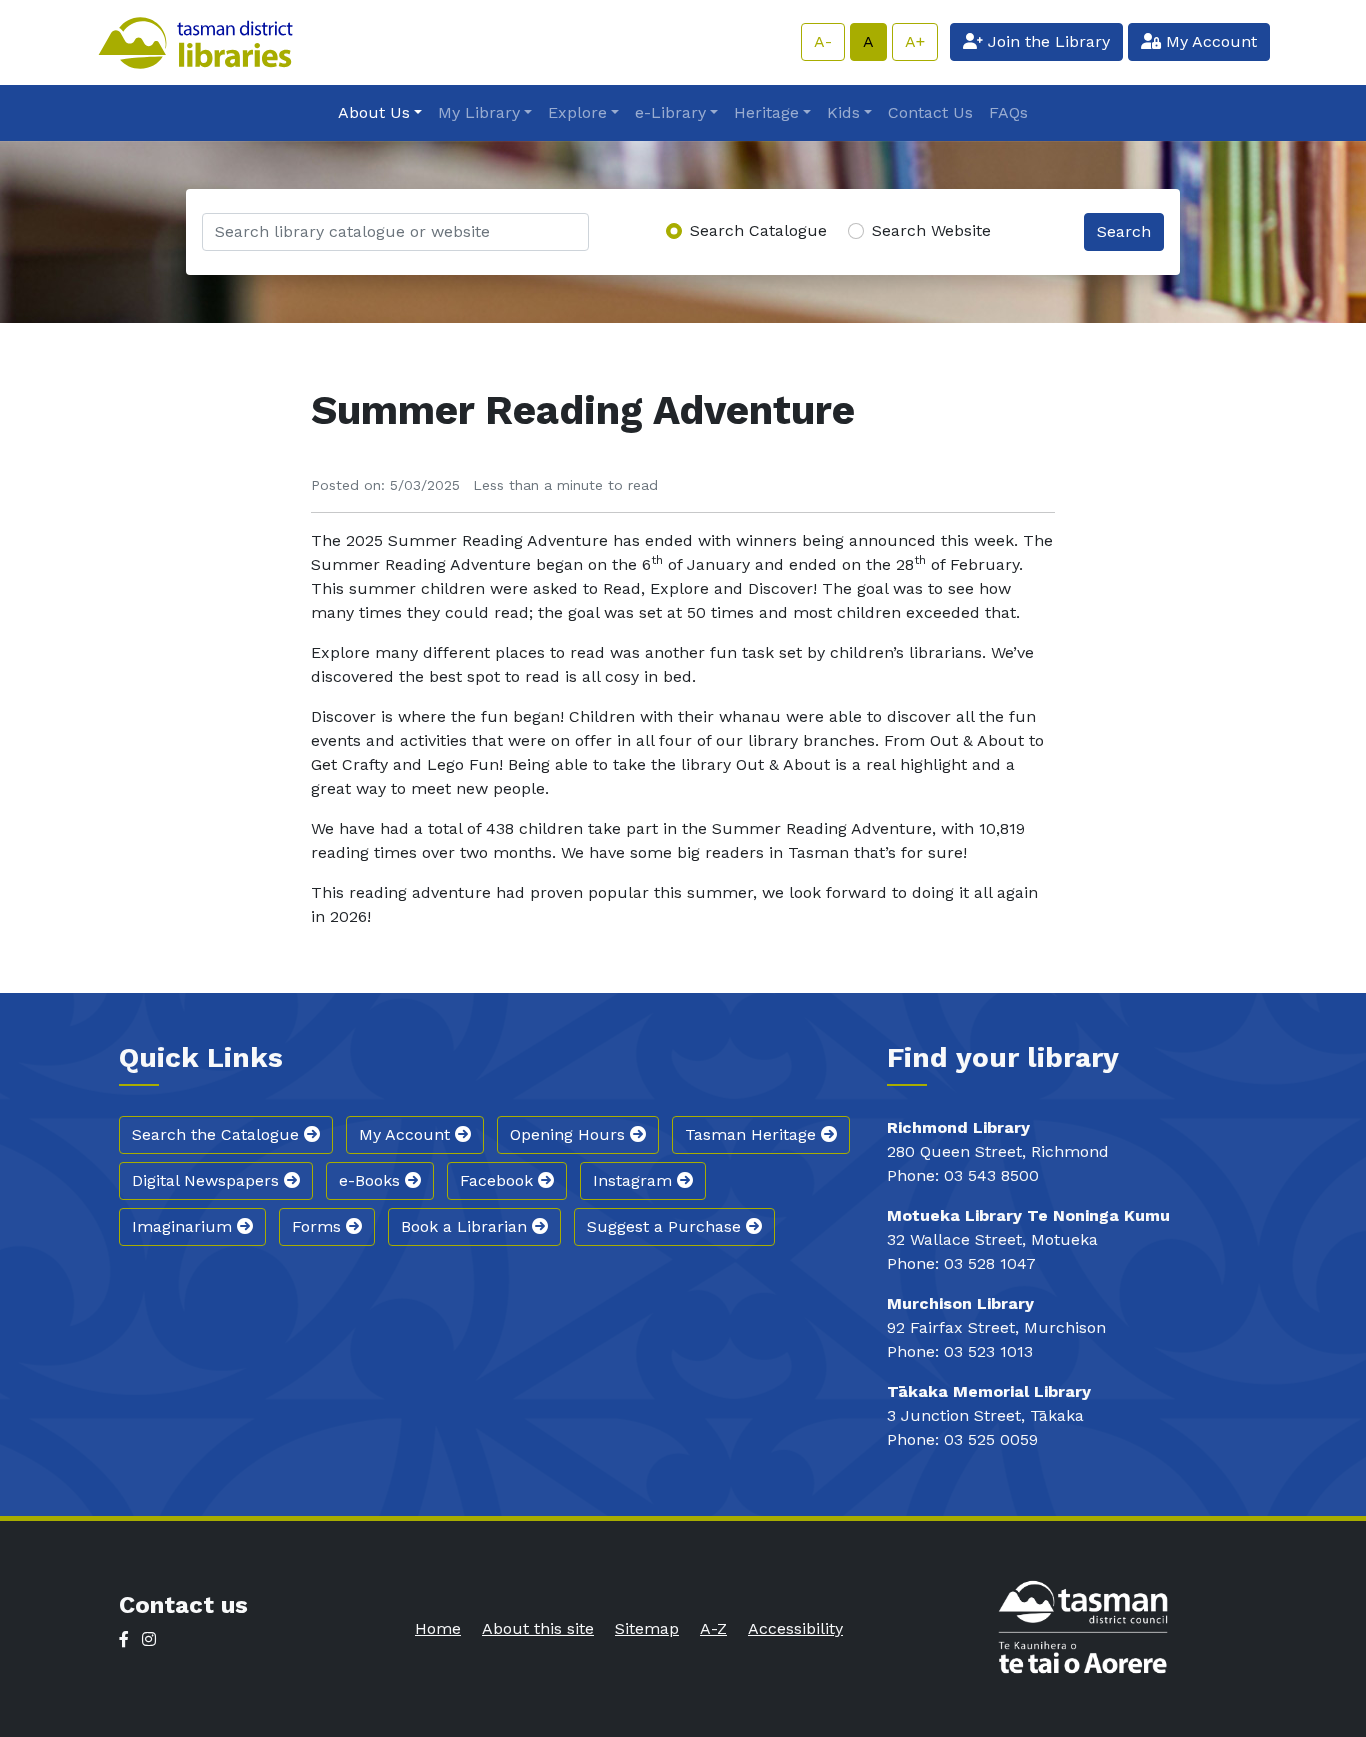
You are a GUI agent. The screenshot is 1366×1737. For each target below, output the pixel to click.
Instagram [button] (635, 1180)
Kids (843, 112)
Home (438, 1628)
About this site (538, 1628)
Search (1124, 231)
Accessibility (795, 1628)
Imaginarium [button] (184, 1226)
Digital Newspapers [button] (208, 1180)
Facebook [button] (499, 1180)
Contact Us (930, 112)
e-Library (670, 112)
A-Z (713, 1628)
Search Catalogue (758, 230)
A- (823, 41)
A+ (915, 41)
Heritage (766, 112)
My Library (479, 112)
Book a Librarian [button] (466, 1226)
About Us (374, 112)
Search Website (931, 230)
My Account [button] (407, 1134)
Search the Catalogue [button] (218, 1134)
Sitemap (647, 1628)
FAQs (1008, 112)
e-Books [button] (372, 1180)
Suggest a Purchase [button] (666, 1226)
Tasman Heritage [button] (753, 1134)
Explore (577, 112)
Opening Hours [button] (570, 1134)
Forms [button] (319, 1226)
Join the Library (1046, 41)
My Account (1209, 41)
